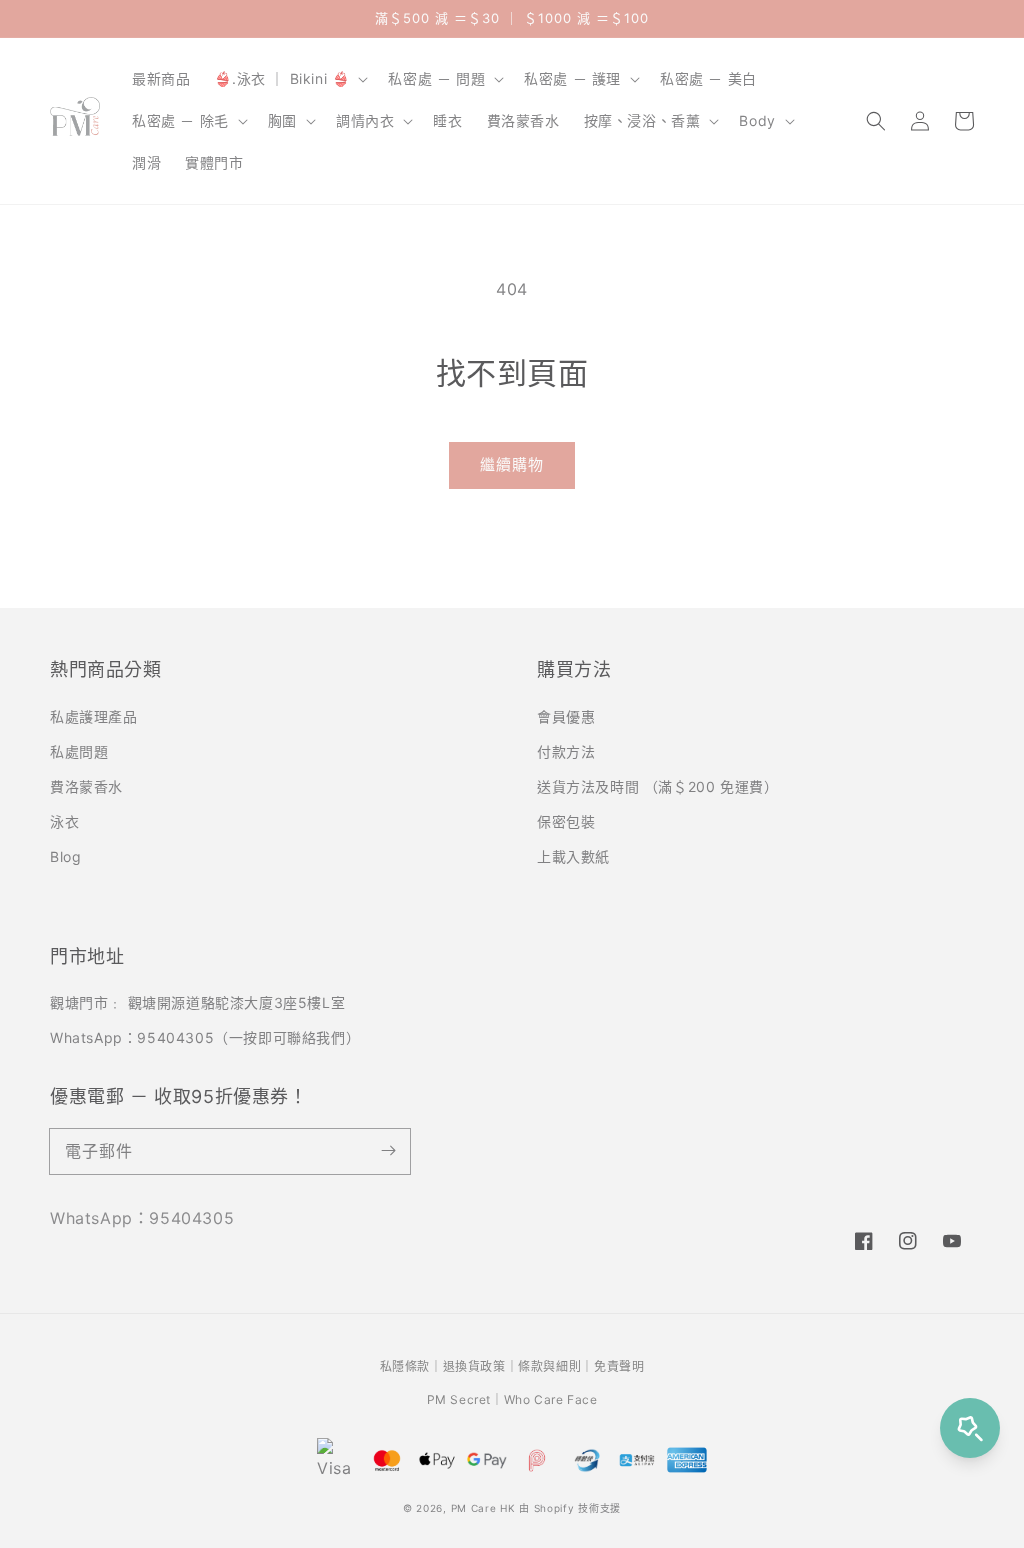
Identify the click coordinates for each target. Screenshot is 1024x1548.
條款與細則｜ (556, 1366)
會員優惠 (566, 716)
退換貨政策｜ (481, 1366)
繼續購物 (512, 464)
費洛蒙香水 (86, 786)
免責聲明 (619, 1366)
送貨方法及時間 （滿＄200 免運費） (657, 786)
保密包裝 (566, 821)
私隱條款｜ (411, 1366)
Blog (65, 856)
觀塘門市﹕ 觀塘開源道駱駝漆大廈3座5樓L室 (197, 1002)
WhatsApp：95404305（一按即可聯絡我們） (205, 1037)
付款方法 (566, 751)
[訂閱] (388, 1151)
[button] (876, 121)
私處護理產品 (94, 716)
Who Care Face (551, 1399)
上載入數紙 (573, 856)
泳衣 (64, 821)
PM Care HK (483, 1508)
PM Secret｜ (465, 1399)
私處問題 (79, 751)
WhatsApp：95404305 (142, 1218)
